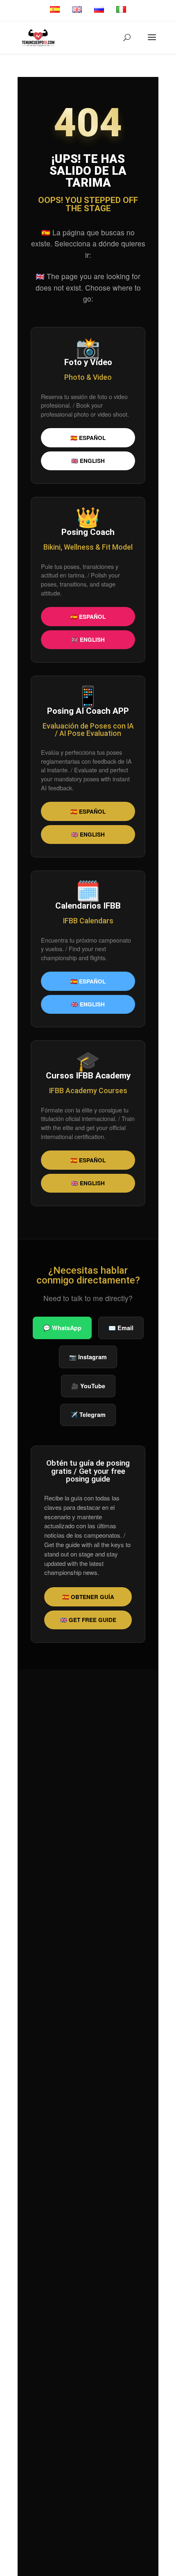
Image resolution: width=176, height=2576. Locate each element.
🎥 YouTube (88, 1386)
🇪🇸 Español (88, 438)
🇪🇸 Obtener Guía (88, 1597)
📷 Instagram (88, 1357)
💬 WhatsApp (62, 1328)
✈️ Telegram (88, 1414)
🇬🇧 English (88, 461)
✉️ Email (121, 1328)
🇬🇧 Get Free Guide (88, 1620)
